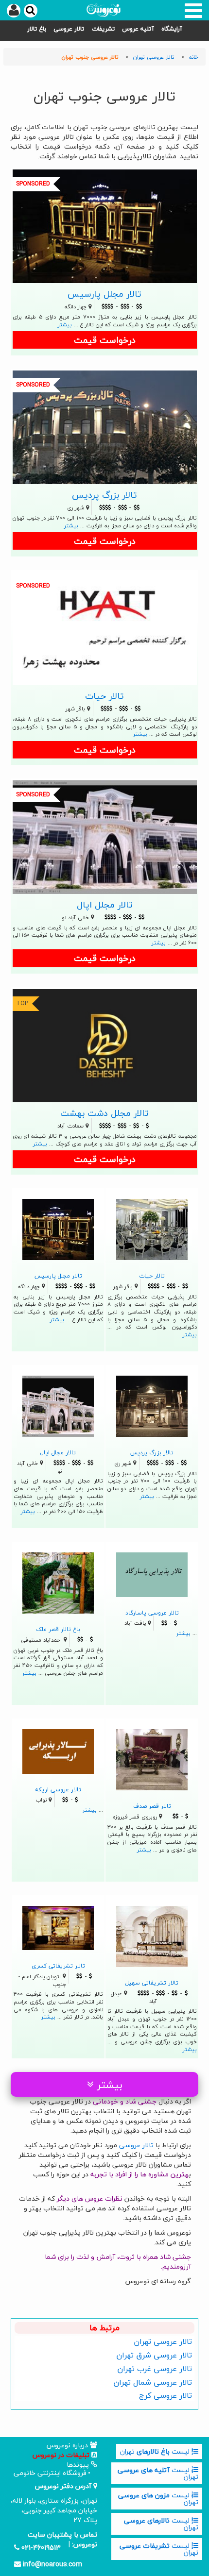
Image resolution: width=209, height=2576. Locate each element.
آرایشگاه (172, 29)
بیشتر (65, 325)
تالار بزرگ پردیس (104, 495)
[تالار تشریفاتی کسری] (58, 1927)
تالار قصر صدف (152, 1806)
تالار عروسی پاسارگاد (152, 1613)
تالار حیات (104, 696)
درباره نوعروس (68, 2445)
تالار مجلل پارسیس (104, 294)
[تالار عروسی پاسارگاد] (152, 1574)
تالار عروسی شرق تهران (154, 2355)
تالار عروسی (69, 29)
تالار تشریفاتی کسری (58, 1966)
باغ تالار (37, 29)
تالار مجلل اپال (105, 905)
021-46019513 (40, 2548)
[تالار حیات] (105, 627)
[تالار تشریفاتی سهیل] (152, 1935)
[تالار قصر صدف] (152, 1759)
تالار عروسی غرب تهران (155, 2369)
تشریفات (103, 29)
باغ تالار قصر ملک (58, 1629)
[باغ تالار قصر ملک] (58, 1582)
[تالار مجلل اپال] (105, 836)
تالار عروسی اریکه (58, 1789)
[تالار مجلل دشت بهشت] (105, 1045)
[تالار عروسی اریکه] (58, 1750)
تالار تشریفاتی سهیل (152, 1983)
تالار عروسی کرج (165, 2395)
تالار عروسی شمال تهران (153, 2382)
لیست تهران (156, 2451)
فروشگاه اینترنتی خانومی (50, 2473)
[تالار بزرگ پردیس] (105, 426)
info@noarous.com (52, 2564)
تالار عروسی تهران (163, 2341)
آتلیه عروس (138, 29)
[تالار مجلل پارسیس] (105, 225)
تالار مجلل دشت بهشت (104, 1113)
